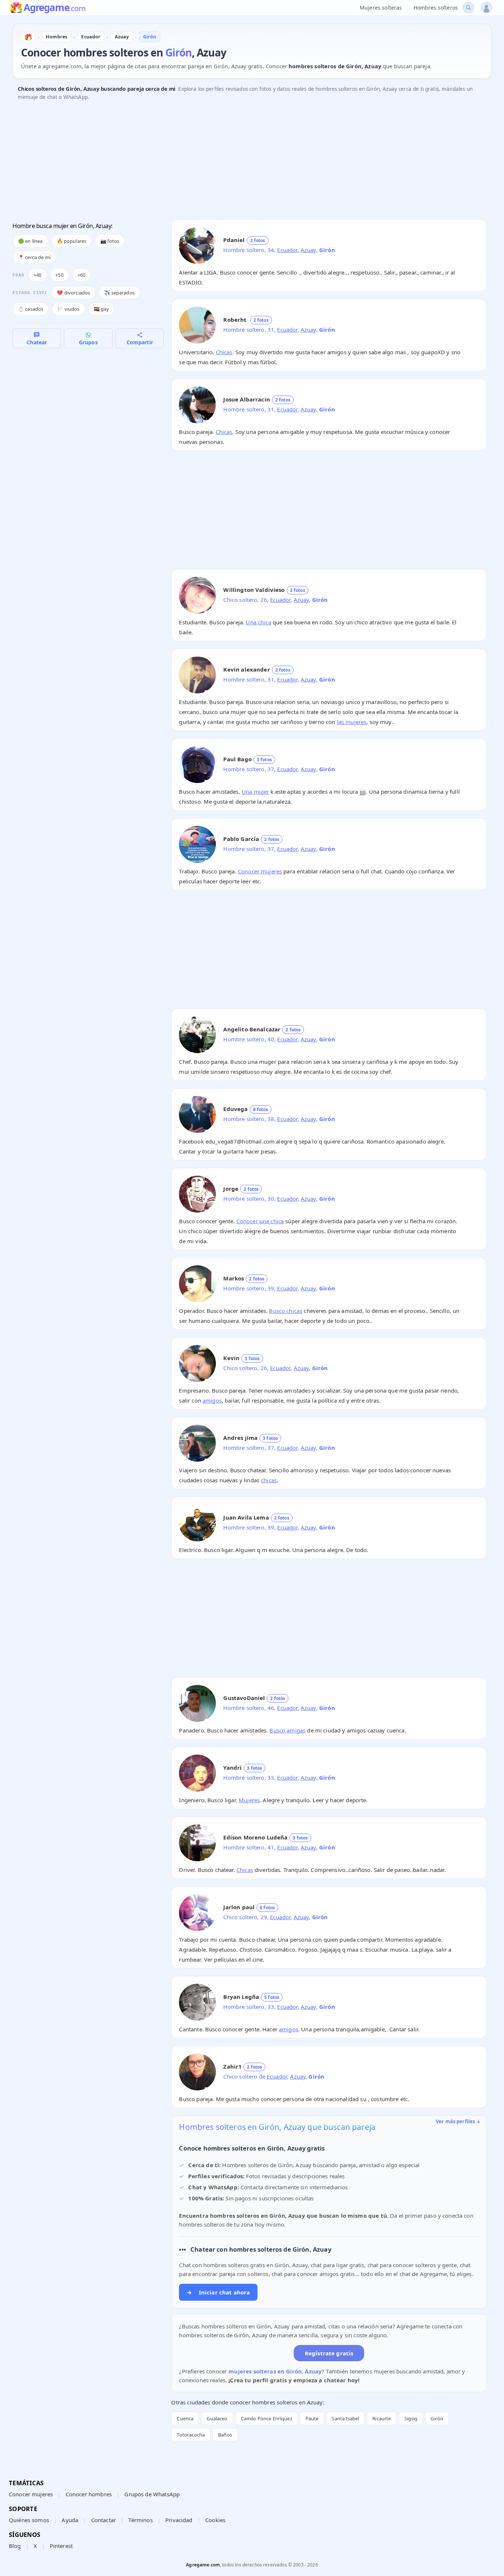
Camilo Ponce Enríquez (267, 2418)
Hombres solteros (436, 8)
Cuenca (185, 2418)
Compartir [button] (140, 342)
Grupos (88, 342)
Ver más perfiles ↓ (458, 2121)
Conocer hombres (89, 2494)
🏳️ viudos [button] (68, 309)
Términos (140, 2520)
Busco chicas (286, 1311)
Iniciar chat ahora (218, 2292)
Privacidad (179, 2520)
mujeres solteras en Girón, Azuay (275, 2371)
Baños (225, 2435)
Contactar (103, 2520)
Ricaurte (382, 2418)
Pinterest (61, 2546)
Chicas (224, 352)
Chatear (37, 342)
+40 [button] (37, 275)
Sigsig (411, 2418)
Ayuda (70, 2520)
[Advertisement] (234, 162)
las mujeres (352, 722)
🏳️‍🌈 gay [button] (101, 309)
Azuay (308, 250)
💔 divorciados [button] (73, 293)
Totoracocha (191, 2435)
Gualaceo (217, 2418)
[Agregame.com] (28, 37)
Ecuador (287, 250)
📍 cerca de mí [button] (34, 257)
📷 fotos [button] (110, 241)
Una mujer (255, 792)
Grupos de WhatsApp (152, 2494)
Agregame (54, 8)
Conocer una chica (260, 1221)
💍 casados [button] (31, 309)
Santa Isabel (345, 2418)
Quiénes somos (29, 2520)
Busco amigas (287, 1730)
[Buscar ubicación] (468, 8)
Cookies (215, 2520)
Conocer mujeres (260, 871)
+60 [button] (81, 275)
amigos (212, 1400)
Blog (15, 2546)
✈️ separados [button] (119, 293)
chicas (269, 1480)
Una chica (258, 622)
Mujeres (249, 1800)
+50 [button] (59, 275)
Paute (312, 2418)
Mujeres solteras (381, 8)
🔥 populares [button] (72, 241)
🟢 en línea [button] (30, 241)
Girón (437, 2418)
